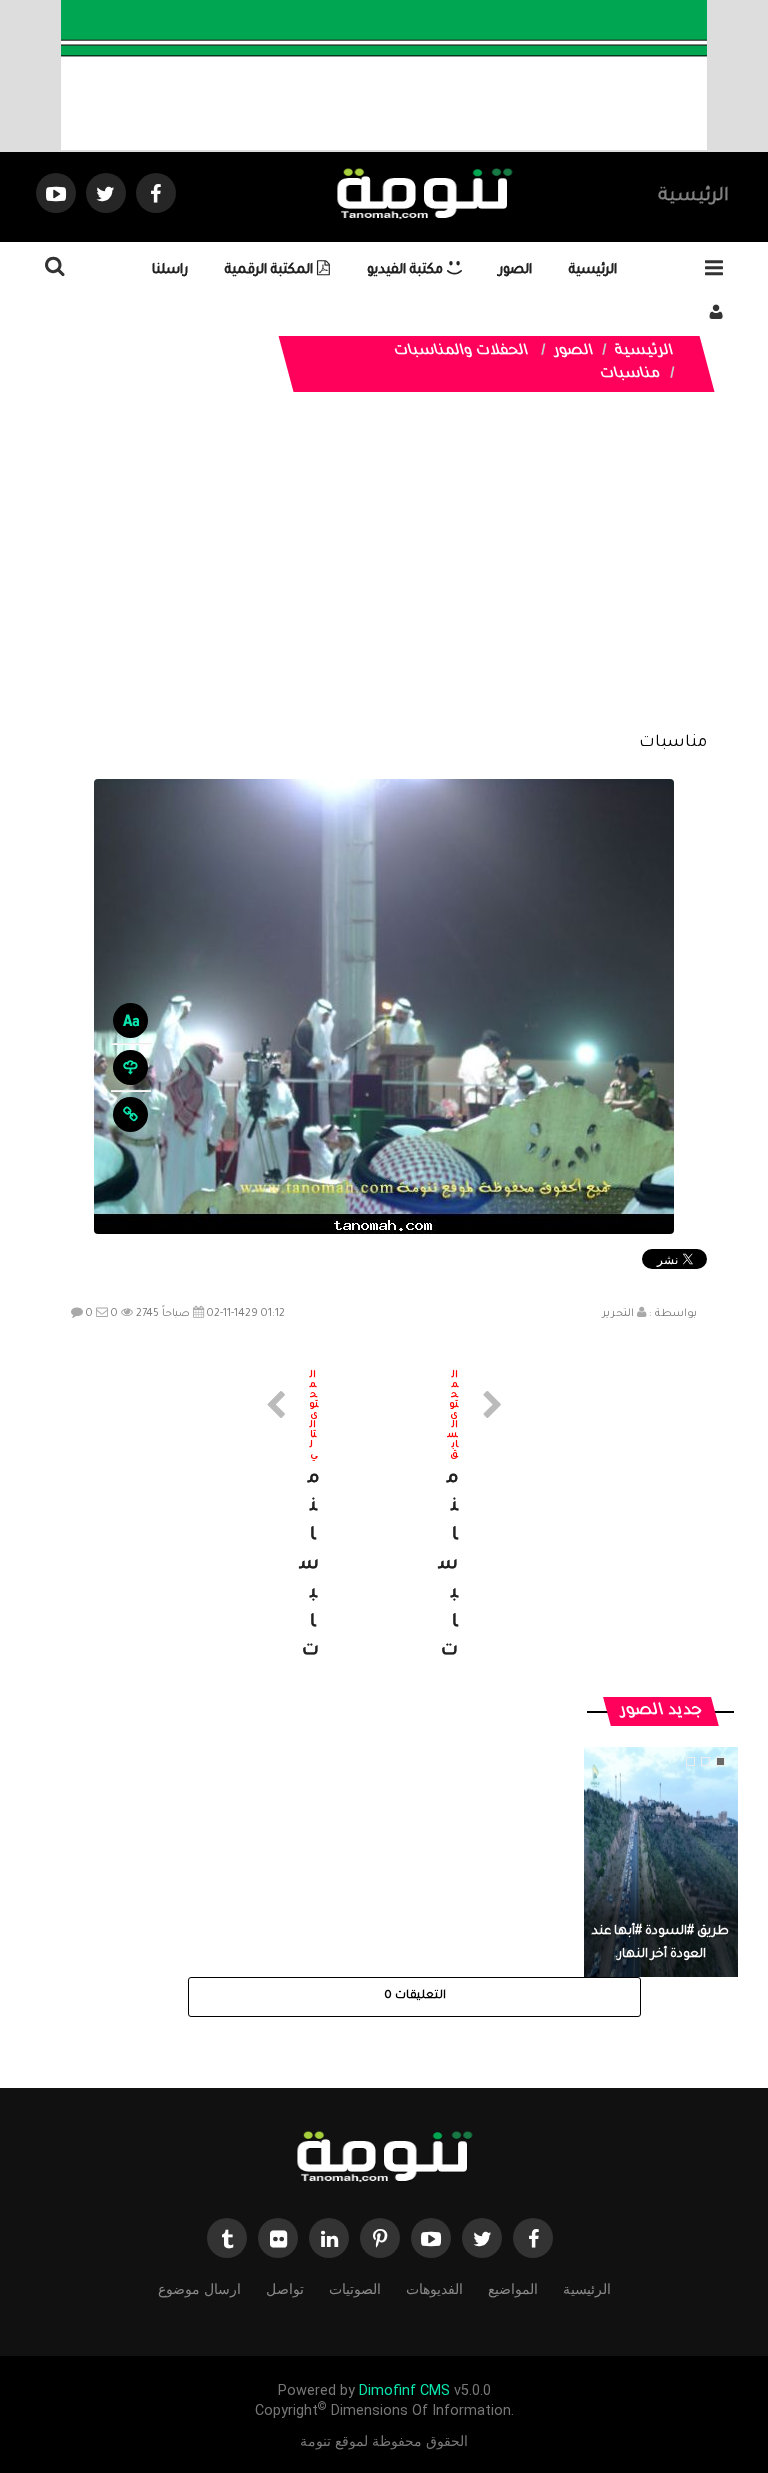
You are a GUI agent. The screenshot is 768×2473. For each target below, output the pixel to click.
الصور (515, 270)
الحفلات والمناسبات (462, 352)
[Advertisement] (383, 577)
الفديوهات (434, 2289)
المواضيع (513, 2289)
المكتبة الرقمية (271, 270)
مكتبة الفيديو (407, 270)
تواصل (285, 2289)
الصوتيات (355, 2289)
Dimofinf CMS (404, 2390)
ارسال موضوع (199, 2289)
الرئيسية (693, 197)
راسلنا (170, 270)
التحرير (618, 1314)
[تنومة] (384, 2159)
